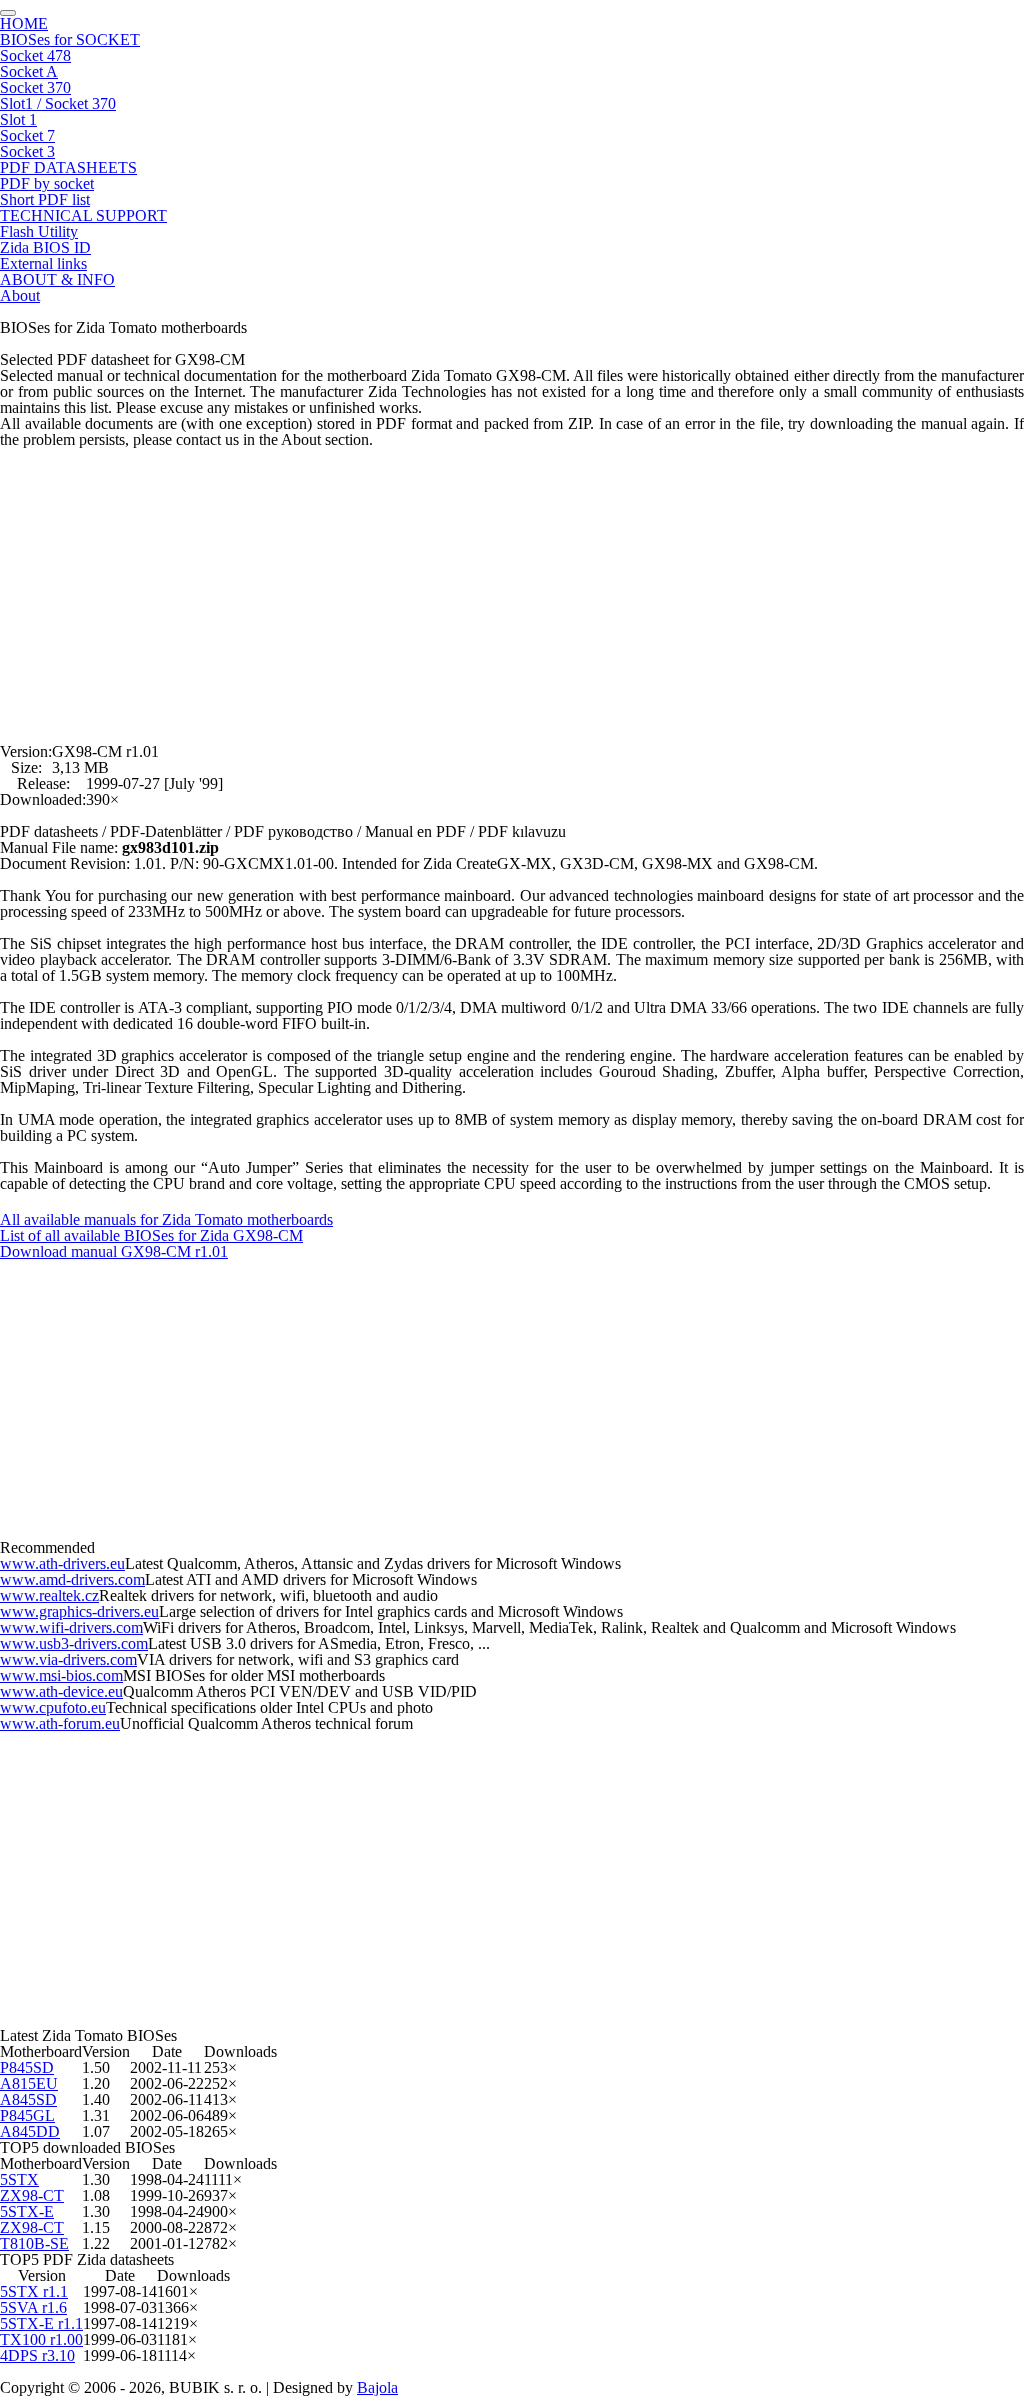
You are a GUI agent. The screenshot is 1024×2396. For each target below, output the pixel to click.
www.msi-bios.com (61, 1675)
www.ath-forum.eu (60, 1723)
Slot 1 (18, 119)
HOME (24, 23)
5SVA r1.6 (33, 2307)
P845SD (27, 2067)
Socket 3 (27, 151)
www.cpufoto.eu (53, 1707)
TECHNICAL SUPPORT (83, 215)
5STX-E (27, 2211)
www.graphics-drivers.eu (79, 1611)
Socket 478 (35, 55)
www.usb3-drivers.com (74, 1643)
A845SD (28, 2099)
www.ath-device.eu (61, 1691)
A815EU (29, 2083)
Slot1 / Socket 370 (58, 103)
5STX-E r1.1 (41, 2323)
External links (43, 263)
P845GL (27, 2115)
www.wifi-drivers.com (71, 1627)
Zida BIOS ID (45, 247)
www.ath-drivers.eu (62, 1563)
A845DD (30, 2131)
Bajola (377, 2387)
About (20, 295)
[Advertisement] (512, 588)
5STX (19, 2179)
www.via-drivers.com (68, 1659)
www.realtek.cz (49, 1595)
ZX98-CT (32, 2195)
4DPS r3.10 (37, 2355)
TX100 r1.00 (41, 2339)
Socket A (29, 71)
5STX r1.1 (34, 2291)
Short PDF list (45, 199)
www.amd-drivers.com (72, 1579)
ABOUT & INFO (57, 279)
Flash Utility (39, 231)
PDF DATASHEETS (68, 167)
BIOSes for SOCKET (70, 39)
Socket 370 (35, 87)
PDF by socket (47, 183)
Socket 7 (27, 135)
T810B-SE (34, 2243)
